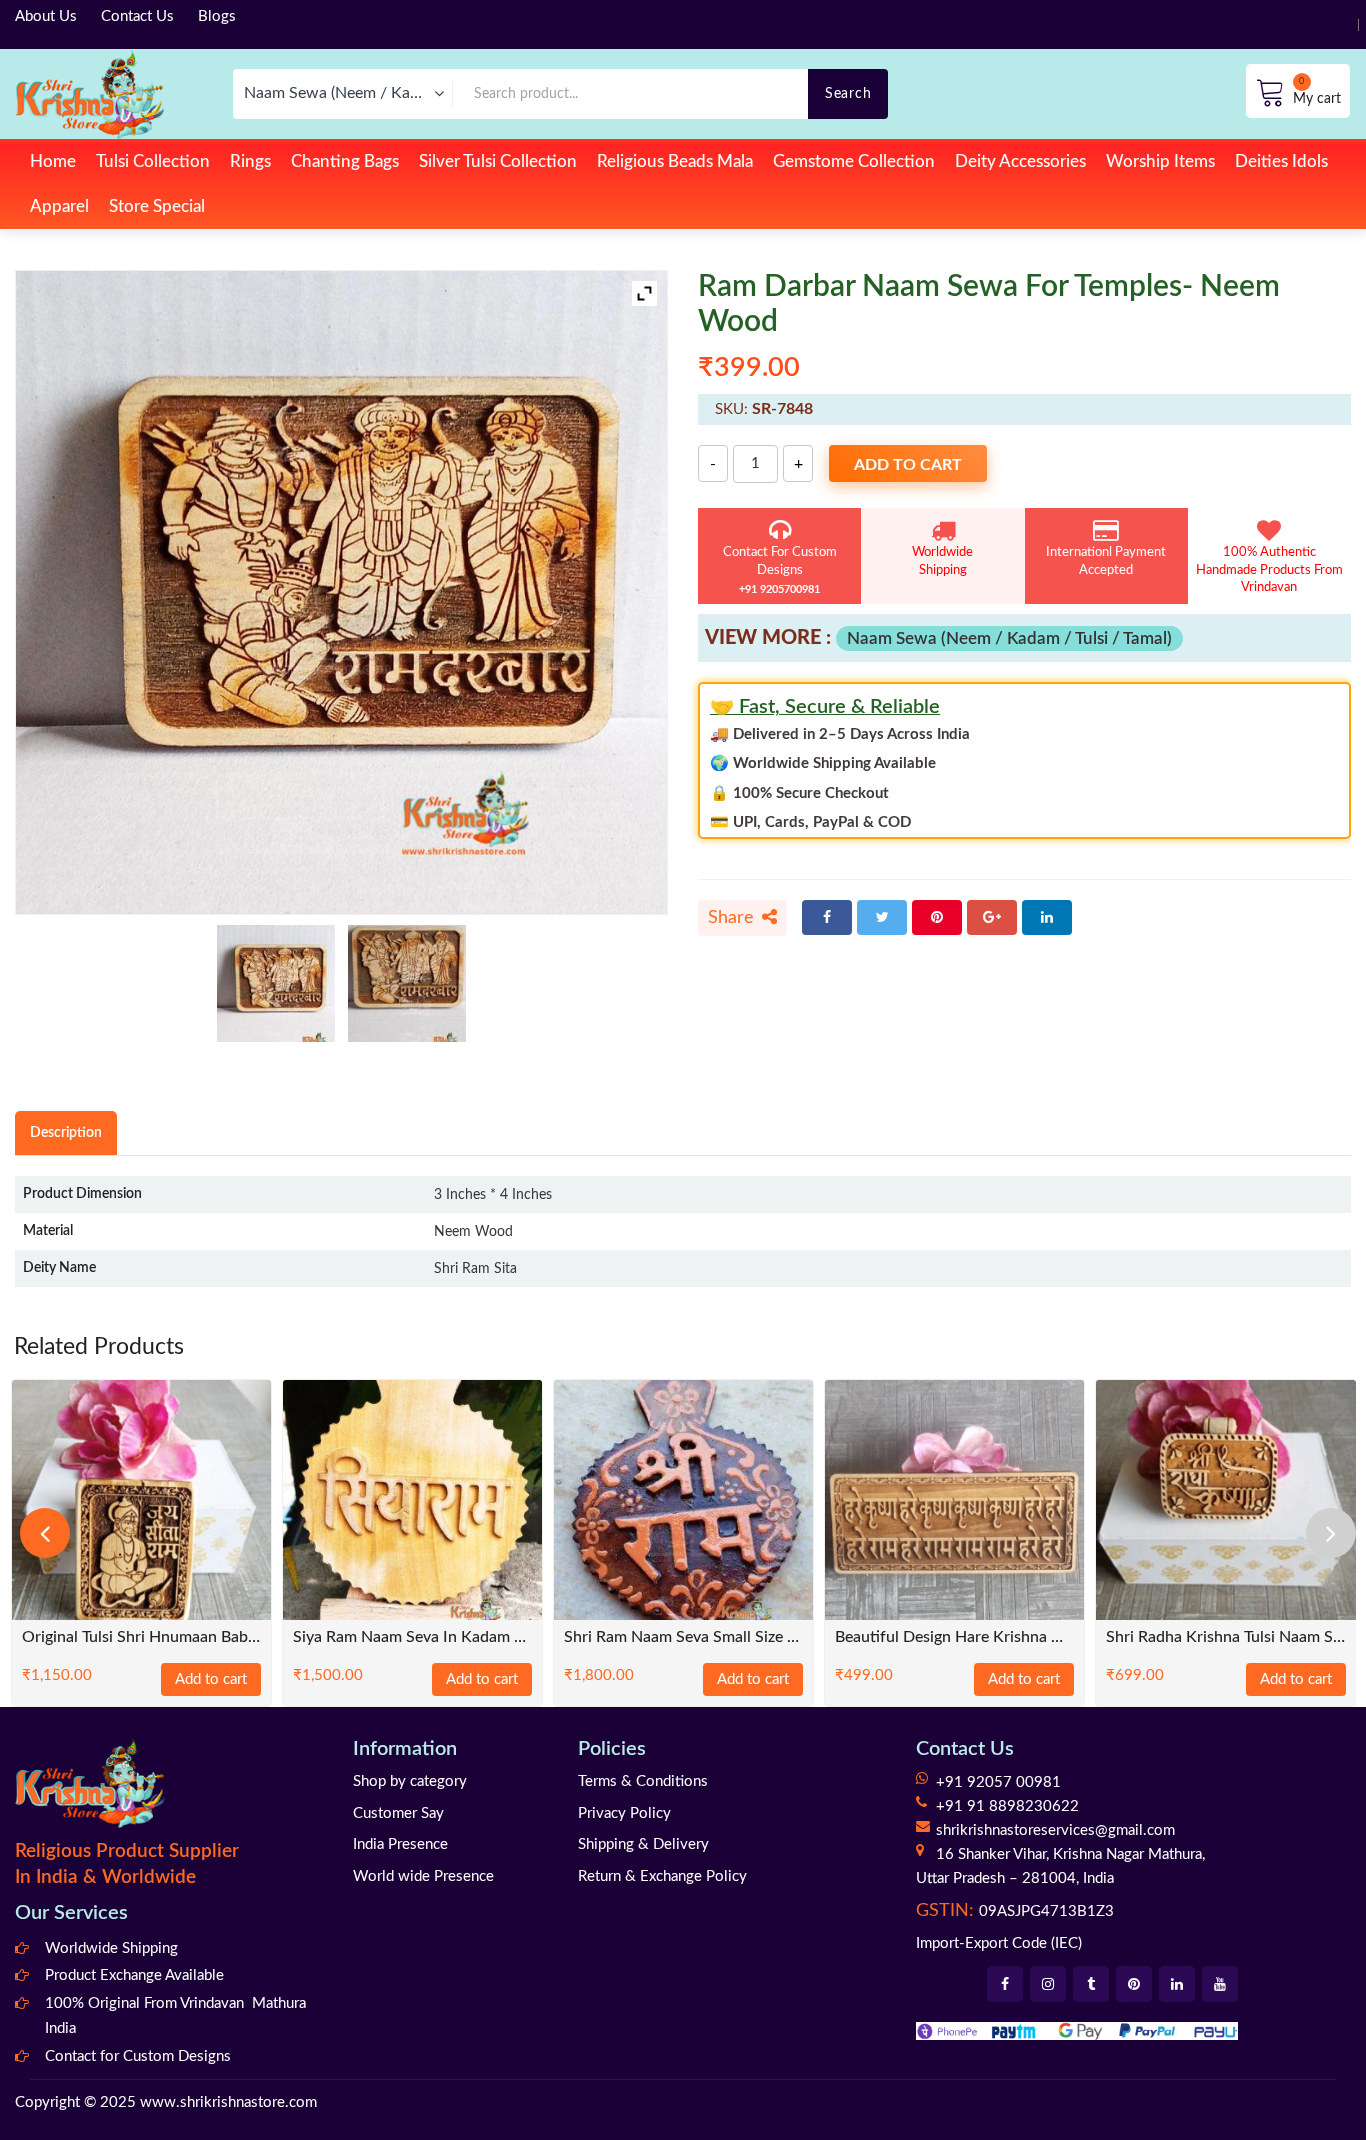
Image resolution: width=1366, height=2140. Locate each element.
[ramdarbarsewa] (276, 984)
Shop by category (410, 1781)
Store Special (157, 206)
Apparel (59, 206)
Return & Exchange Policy (662, 1876)
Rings (250, 161)
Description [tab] (66, 1132)
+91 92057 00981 (998, 1782)
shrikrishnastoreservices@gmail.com (1055, 1830)
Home (53, 161)
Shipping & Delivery (643, 1844)
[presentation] (45, 1533)
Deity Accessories (1020, 161)
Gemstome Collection (854, 161)
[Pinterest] (937, 917)
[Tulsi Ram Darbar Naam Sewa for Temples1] (407, 984)
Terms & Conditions (643, 1781)
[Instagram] (1048, 1984)
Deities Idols (1281, 161)
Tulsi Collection (153, 161)
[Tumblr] (1091, 1984)
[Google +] (992, 917)
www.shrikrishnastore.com (228, 2102)
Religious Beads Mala (675, 161)
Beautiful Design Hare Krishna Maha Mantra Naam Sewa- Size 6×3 (954, 1637)
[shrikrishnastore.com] (89, 93)
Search (848, 93)
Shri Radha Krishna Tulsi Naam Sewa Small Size (1225, 1637)
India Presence (400, 1844)
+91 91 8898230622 (1007, 1806)
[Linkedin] (1177, 1984)
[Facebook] (827, 917)
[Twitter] (882, 917)
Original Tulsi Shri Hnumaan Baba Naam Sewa (141, 1637)
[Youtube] (1220, 1984)
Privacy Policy (624, 1813)
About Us (46, 16)
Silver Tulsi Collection (498, 161)
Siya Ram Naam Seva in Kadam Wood (412, 1637)
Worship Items (1160, 161)
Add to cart (908, 465)
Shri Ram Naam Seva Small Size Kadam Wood (683, 1637)
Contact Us (137, 16)
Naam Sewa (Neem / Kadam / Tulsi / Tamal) (1009, 638)
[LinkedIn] (1047, 917)
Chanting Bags (345, 161)
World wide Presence (423, 1876)
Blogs (217, 16)
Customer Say (398, 1813)
